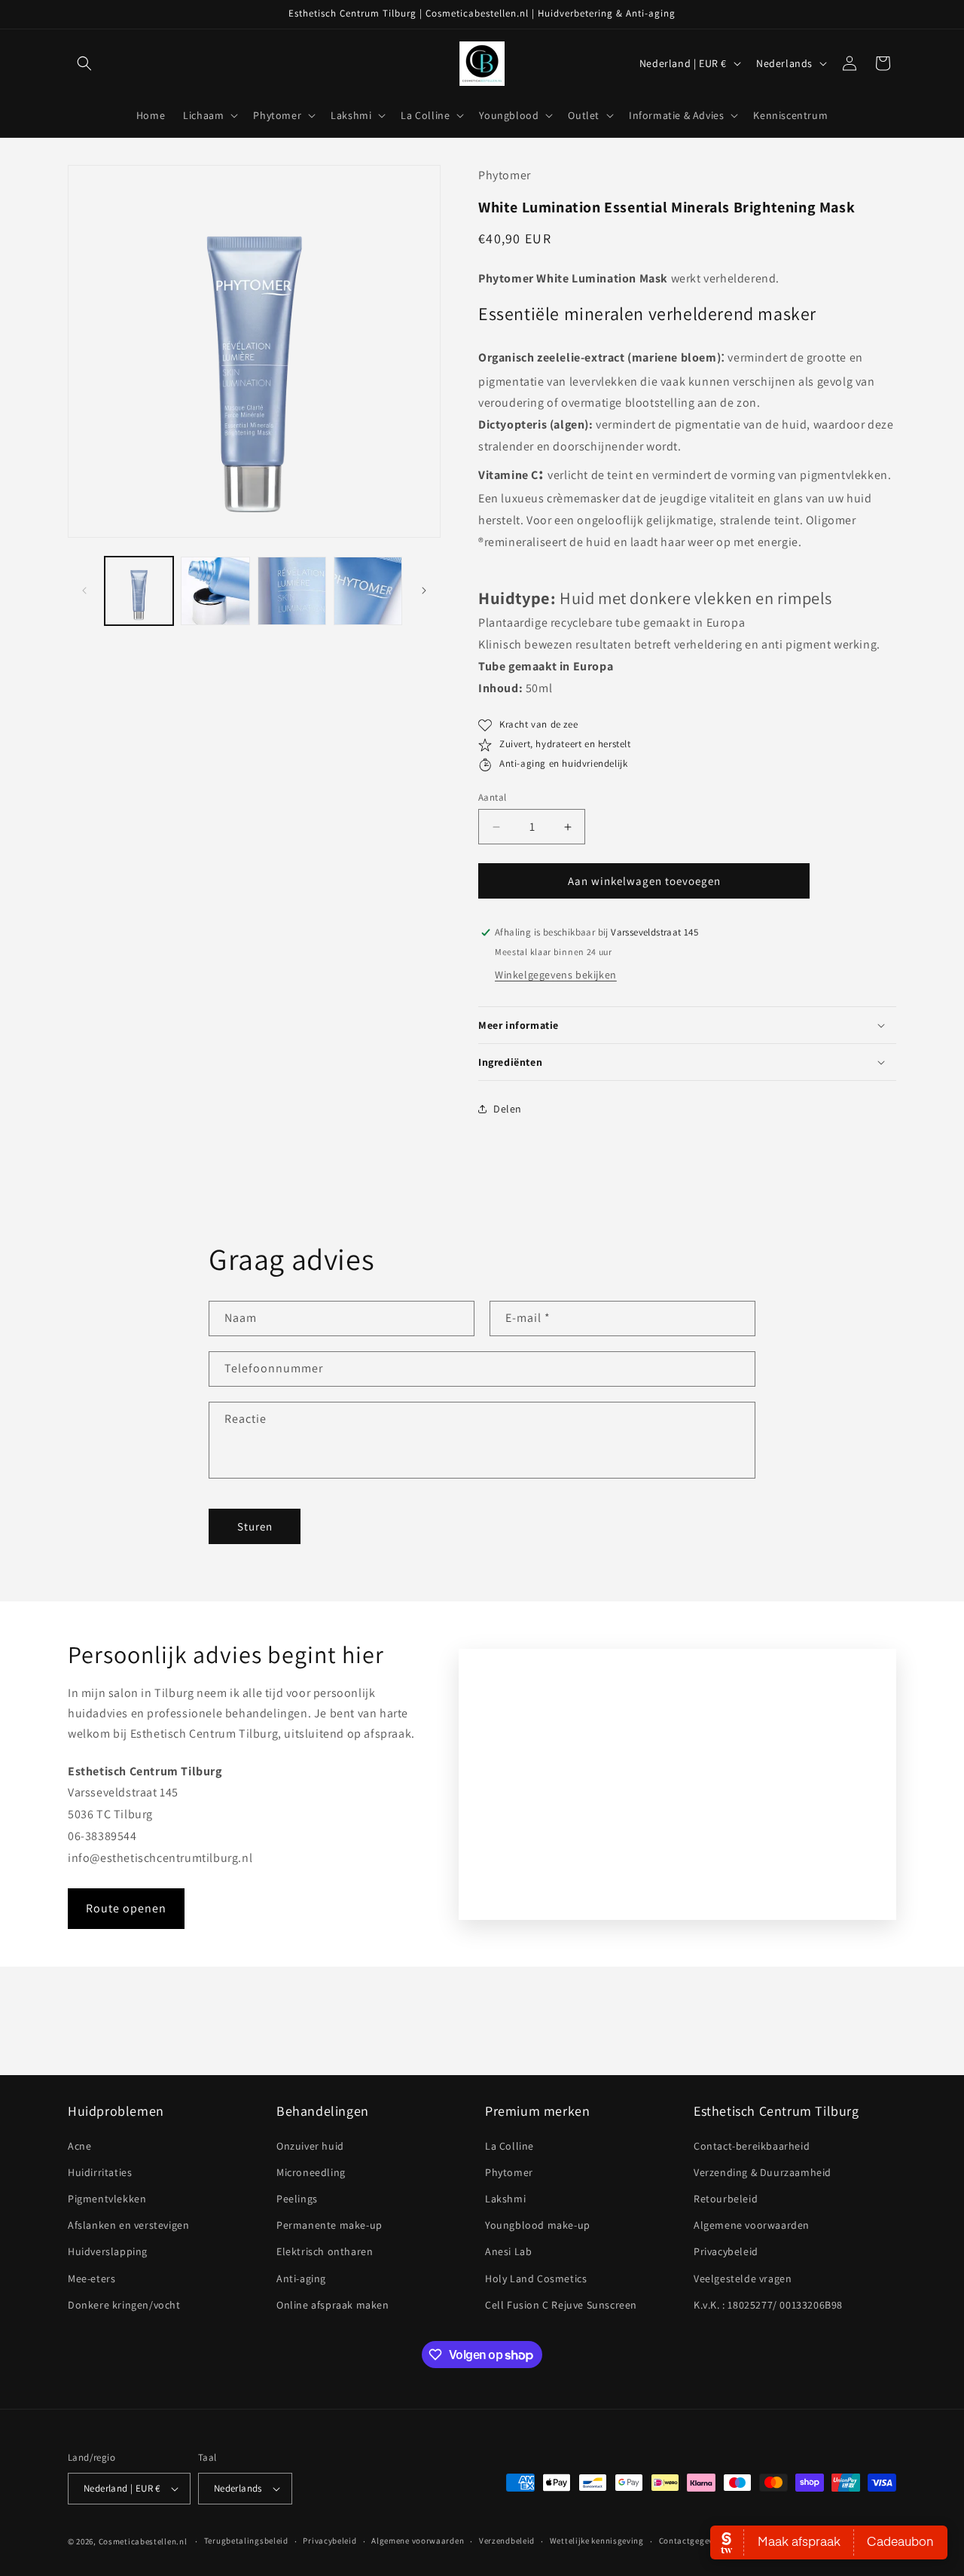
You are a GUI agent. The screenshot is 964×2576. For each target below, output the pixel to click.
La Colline (509, 2146)
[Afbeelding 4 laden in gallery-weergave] (368, 591)
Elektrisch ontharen (325, 2252)
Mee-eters (92, 2278)
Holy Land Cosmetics (536, 2278)
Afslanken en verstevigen (128, 2225)
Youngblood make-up (538, 2225)
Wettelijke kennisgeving (597, 2541)
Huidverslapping (108, 2252)
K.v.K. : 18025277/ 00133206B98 (768, 2305)
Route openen (126, 1908)
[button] (84, 63)
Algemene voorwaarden (752, 2225)
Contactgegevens (693, 2541)
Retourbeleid (726, 2199)
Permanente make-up (329, 2225)
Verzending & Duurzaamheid (763, 2172)
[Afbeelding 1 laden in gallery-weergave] (139, 591)
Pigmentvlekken (107, 2199)
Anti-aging (301, 2278)
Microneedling (311, 2172)
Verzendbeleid (507, 2541)
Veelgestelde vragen (743, 2278)
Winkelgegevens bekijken (556, 975)
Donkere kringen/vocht (124, 2305)
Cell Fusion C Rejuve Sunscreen (561, 2305)
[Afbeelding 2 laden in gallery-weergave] (215, 591)
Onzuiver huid (310, 2146)
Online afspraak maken (333, 2305)
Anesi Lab (508, 2252)
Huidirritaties (100, 2172)
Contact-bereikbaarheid (752, 2146)
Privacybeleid (726, 2252)
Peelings (297, 2199)
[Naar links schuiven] (84, 591)
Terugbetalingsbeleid (246, 2541)
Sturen (255, 1526)
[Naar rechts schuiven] (424, 591)
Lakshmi (505, 2199)
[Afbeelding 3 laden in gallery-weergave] (292, 591)
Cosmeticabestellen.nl (143, 2541)
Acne (79, 2146)
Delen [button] (508, 1109)
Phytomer (509, 2172)
